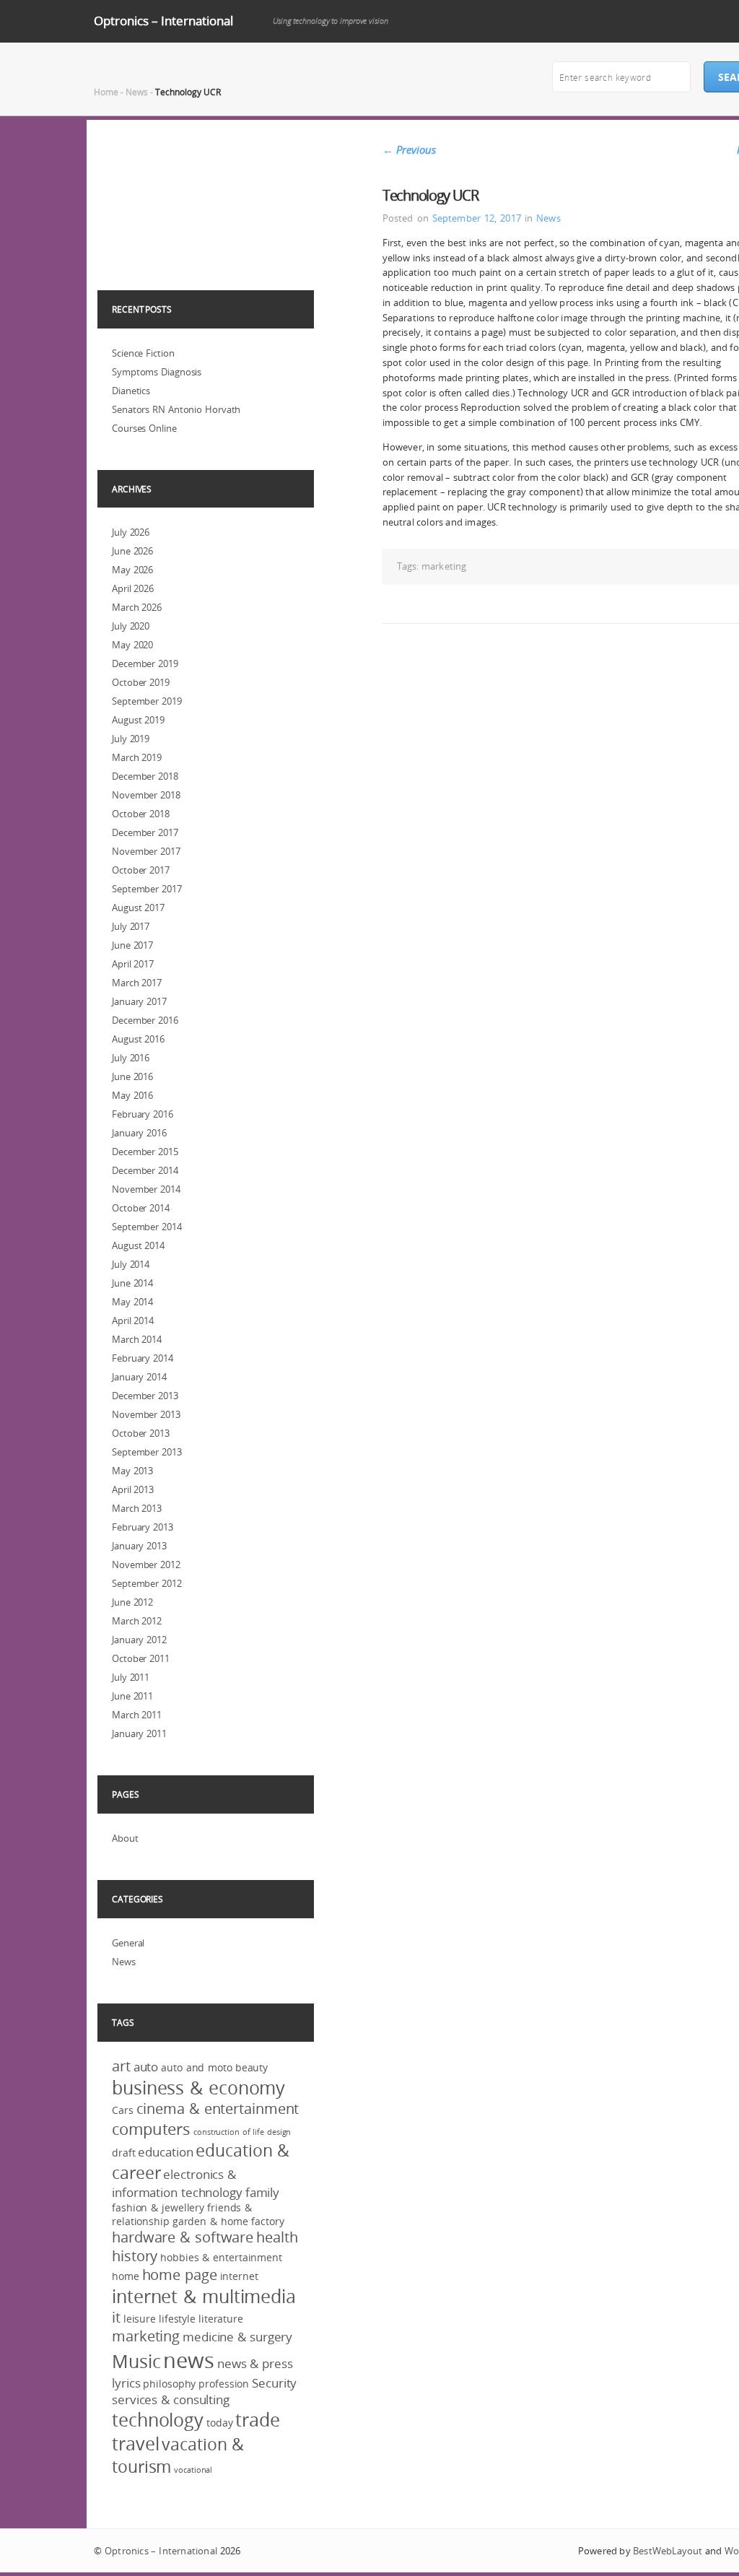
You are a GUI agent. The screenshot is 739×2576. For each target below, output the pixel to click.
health (277, 2237)
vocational (193, 2470)
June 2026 (132, 551)
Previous (409, 149)
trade (258, 2420)
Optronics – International (163, 21)
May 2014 (132, 1302)
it (116, 2318)
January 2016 (139, 1133)
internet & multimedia (204, 2296)
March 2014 (137, 1339)
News (137, 92)
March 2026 (137, 607)
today (220, 2423)
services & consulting (171, 2399)
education (165, 2152)
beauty (252, 2067)
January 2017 (139, 1001)
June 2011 (132, 1696)
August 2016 (138, 1039)
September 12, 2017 (477, 218)
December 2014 (145, 1170)
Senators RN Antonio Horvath (176, 409)
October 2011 (141, 1658)
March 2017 (137, 983)
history (135, 2256)
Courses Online (144, 428)
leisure (140, 2319)
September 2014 (147, 1227)
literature (221, 2319)
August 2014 (138, 1245)
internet (239, 2276)
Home (106, 92)
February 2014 (143, 1358)
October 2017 (141, 870)
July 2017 (131, 926)
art (121, 2066)
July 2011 (131, 1677)
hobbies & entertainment (221, 2257)
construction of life (229, 2132)
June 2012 (132, 1602)
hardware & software (183, 2237)
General (128, 1943)
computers (151, 2129)
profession (224, 2384)
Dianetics (131, 391)
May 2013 (132, 1471)
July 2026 (131, 532)
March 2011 (137, 1715)
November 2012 (146, 1565)
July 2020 (131, 626)
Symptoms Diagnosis (157, 372)
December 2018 (145, 776)
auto (146, 2067)
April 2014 (133, 1320)
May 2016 (132, 1095)
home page (180, 2275)
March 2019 (137, 757)
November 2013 (146, 1414)
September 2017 (147, 889)
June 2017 (132, 945)
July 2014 (131, 1264)
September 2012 (147, 1583)
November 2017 (146, 851)
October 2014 (141, 1208)
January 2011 (139, 1733)
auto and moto (197, 2067)
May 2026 (132, 570)
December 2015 (145, 1152)
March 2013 (137, 1508)
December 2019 (145, 663)
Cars (123, 2110)
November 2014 (146, 1189)
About (125, 1838)
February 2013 (143, 1527)
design (279, 2132)
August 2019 (138, 720)
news (189, 2360)
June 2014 (132, 1283)
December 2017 (145, 832)
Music (136, 2361)
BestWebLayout (668, 2551)
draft (124, 2153)
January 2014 (139, 1377)
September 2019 (147, 701)
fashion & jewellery (158, 2207)
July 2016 (131, 1058)
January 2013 (139, 1546)
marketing (444, 566)
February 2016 (143, 1114)
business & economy (198, 2088)
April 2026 (133, 588)
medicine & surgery (237, 2337)
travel (135, 2444)
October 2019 (141, 682)
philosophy (169, 2384)
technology (158, 2420)
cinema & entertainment (218, 2109)
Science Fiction (143, 353)
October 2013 (141, 1433)
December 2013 (145, 1396)
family (262, 2192)
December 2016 (145, 1020)
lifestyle (177, 2319)
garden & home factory (228, 2221)
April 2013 (133, 1489)
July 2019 (131, 739)
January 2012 (139, 1640)
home (126, 2276)
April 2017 (133, 964)
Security (274, 2383)
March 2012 (137, 1621)
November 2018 (146, 795)
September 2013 (147, 1452)
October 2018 (141, 814)
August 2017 (138, 908)
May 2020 (132, 645)
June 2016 (132, 1076)
